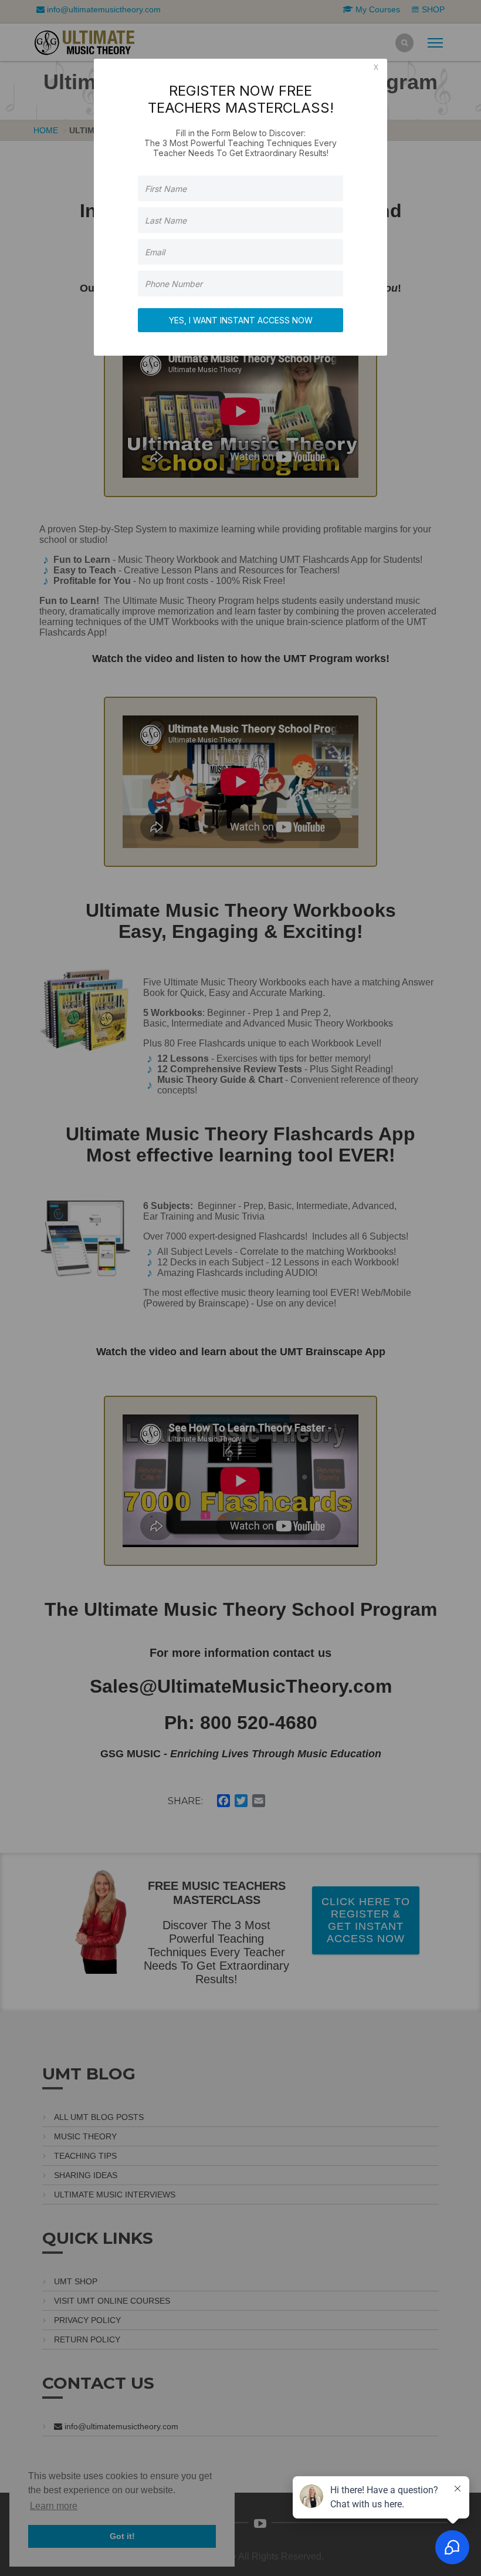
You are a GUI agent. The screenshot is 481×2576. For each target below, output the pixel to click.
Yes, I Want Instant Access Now (241, 320)
